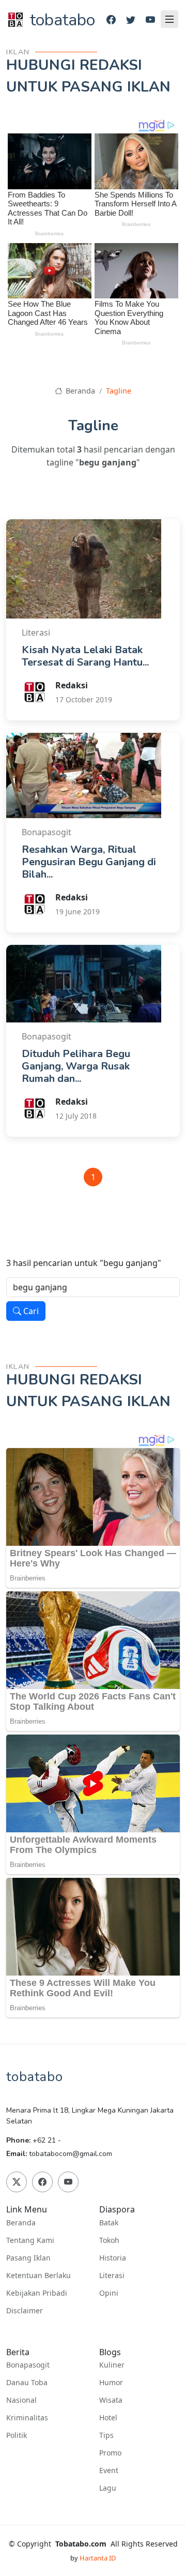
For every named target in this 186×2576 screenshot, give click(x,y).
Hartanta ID (98, 2558)
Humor (111, 2383)
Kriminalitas (27, 2418)
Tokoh (109, 2240)
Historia (113, 2258)
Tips (106, 2435)
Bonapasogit (28, 2365)
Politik (17, 2435)
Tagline (119, 391)
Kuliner (112, 2365)
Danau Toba (27, 2383)
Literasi (112, 2276)
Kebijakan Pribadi (37, 2293)
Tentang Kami (30, 2240)
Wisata (111, 2400)
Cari (30, 1311)
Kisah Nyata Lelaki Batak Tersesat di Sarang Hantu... (85, 656)
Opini (109, 2293)
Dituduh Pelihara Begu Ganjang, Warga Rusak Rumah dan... (76, 1066)
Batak (109, 2223)
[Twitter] (131, 20)
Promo (110, 2453)
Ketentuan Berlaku (38, 2276)
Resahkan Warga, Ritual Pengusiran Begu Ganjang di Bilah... (89, 862)
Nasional (21, 2400)
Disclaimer (25, 2311)
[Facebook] (111, 20)
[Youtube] (150, 20)
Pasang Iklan (28, 2258)
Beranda (79, 391)
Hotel (108, 2418)
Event (109, 2470)
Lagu (108, 2488)
